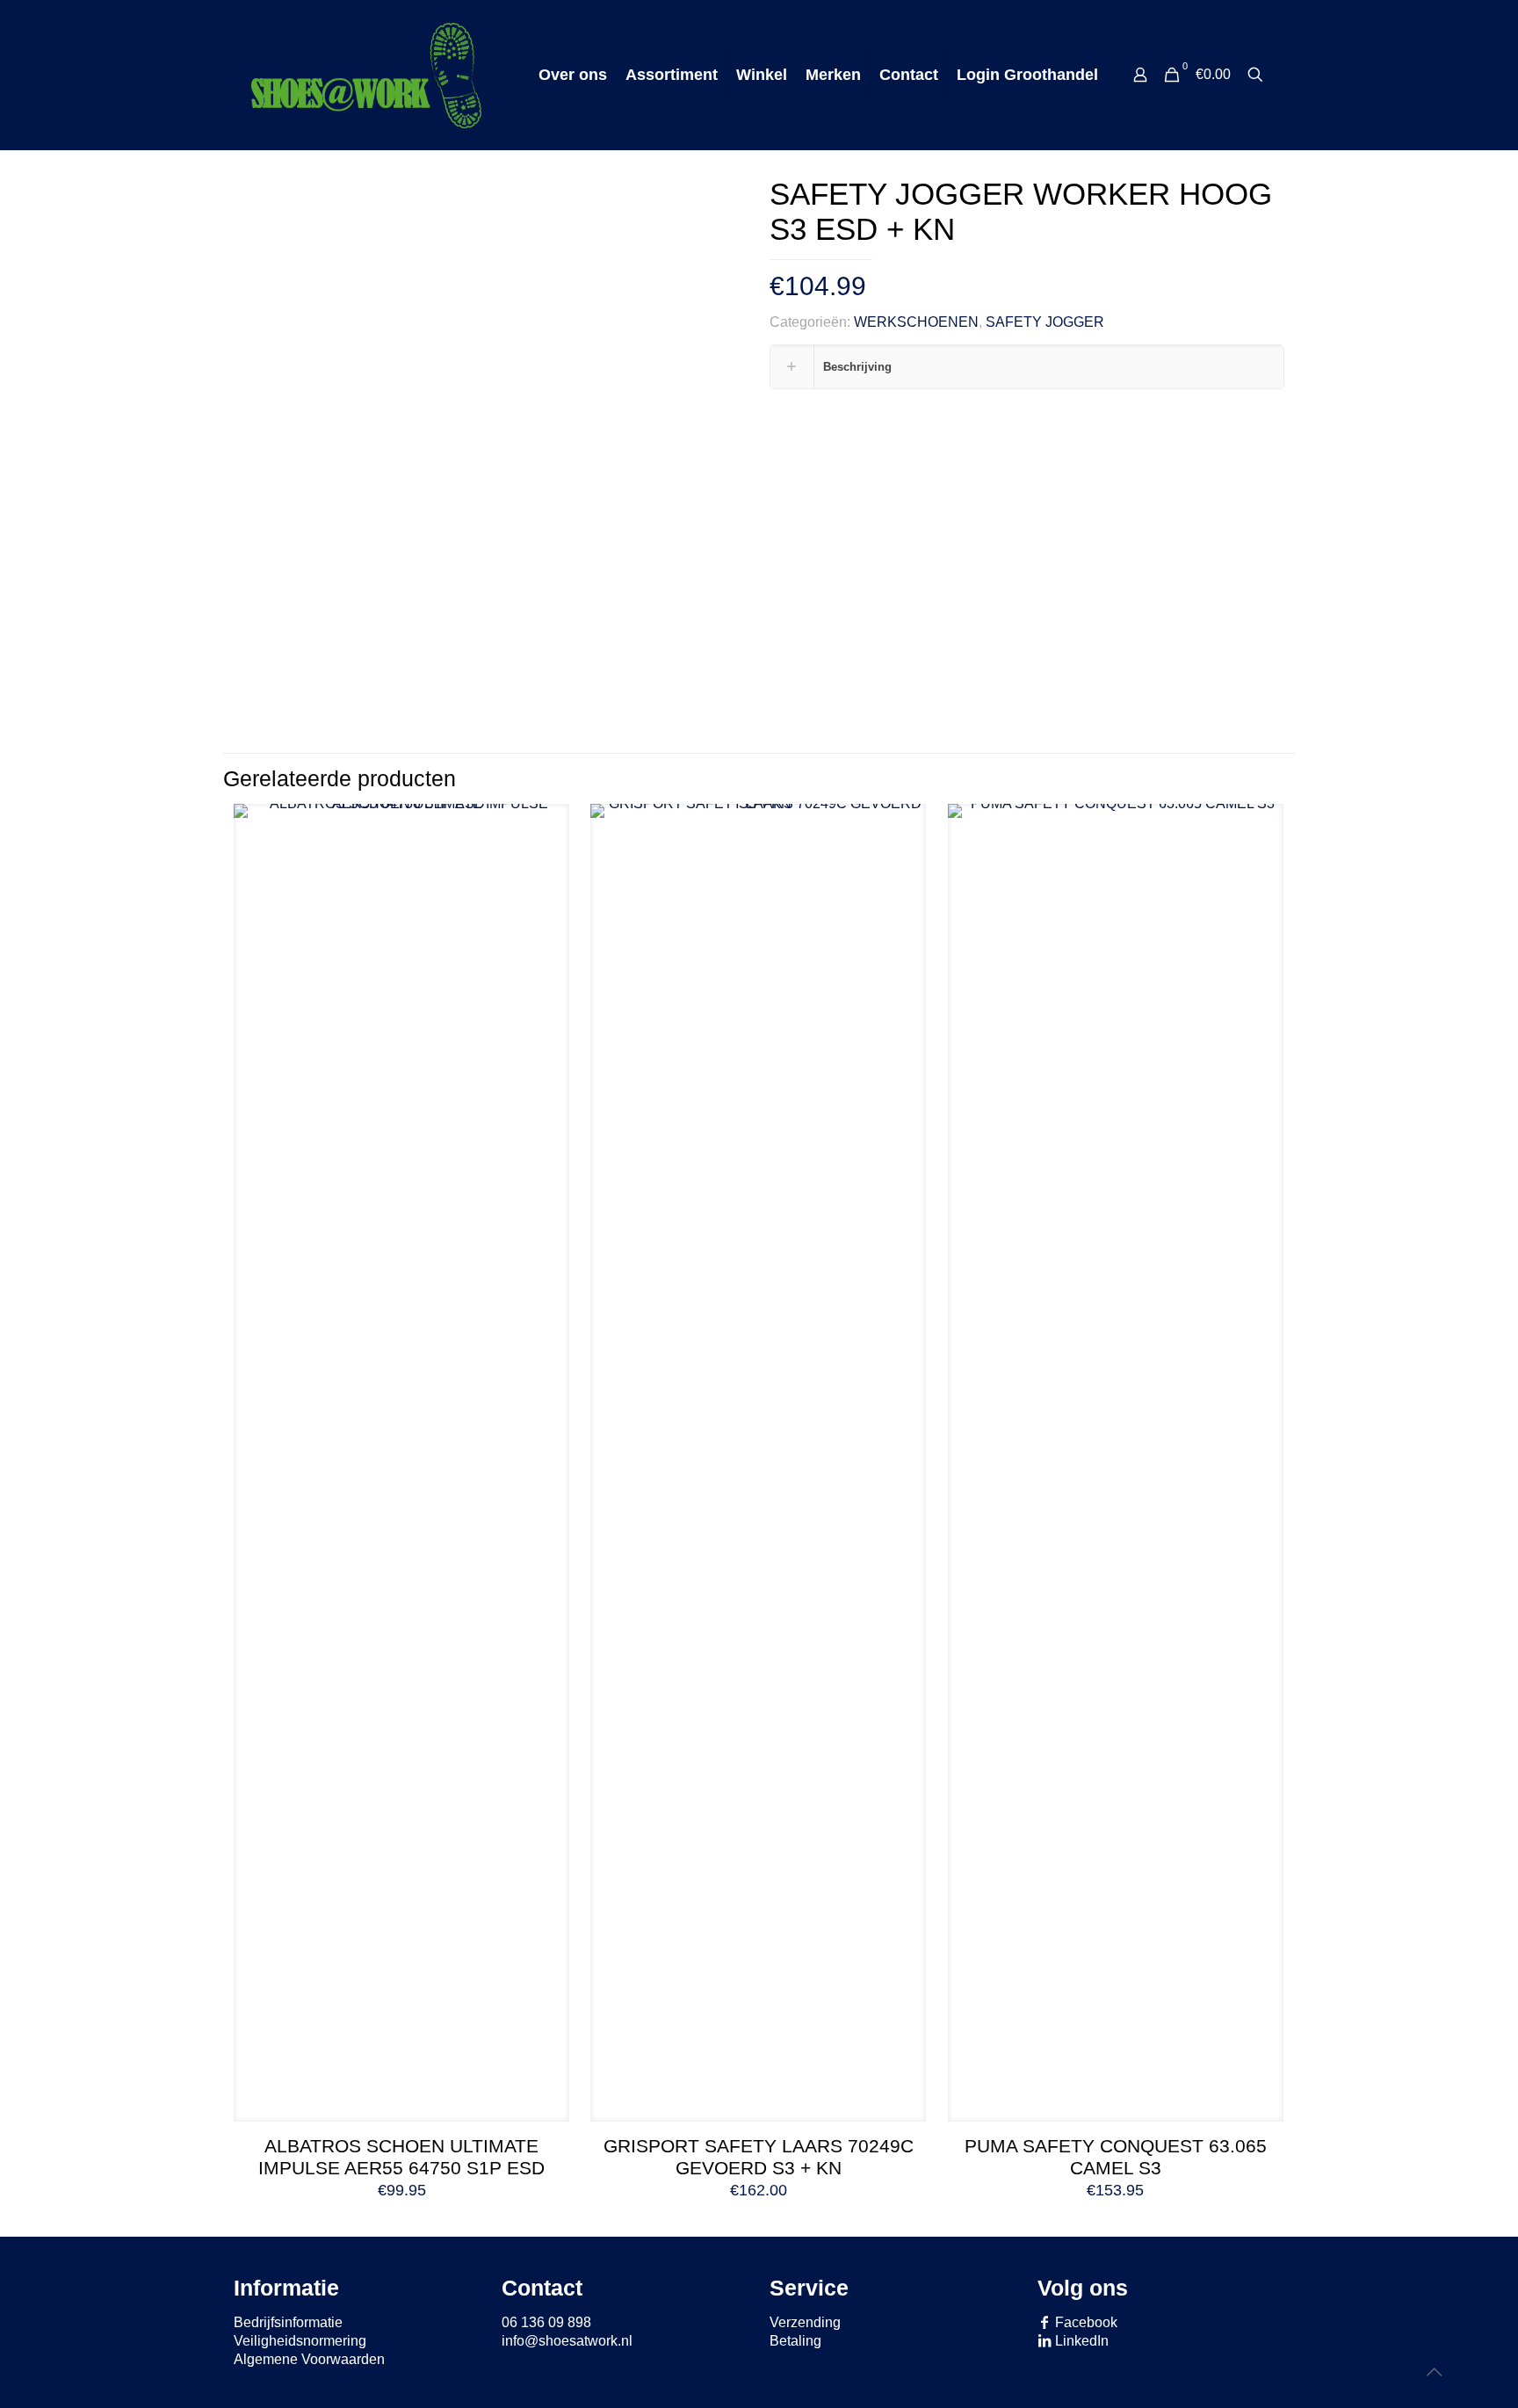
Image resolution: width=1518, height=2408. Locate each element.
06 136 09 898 (546, 2322)
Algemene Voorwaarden (309, 2359)
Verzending (805, 2322)
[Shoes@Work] (366, 75)
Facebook (1084, 2322)
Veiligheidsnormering (300, 2341)
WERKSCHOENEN (916, 322)
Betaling (795, 2341)
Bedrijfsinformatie (288, 2322)
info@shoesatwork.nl (567, 2341)
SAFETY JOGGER (1045, 322)
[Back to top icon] (1434, 2372)
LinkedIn (1080, 2341)
